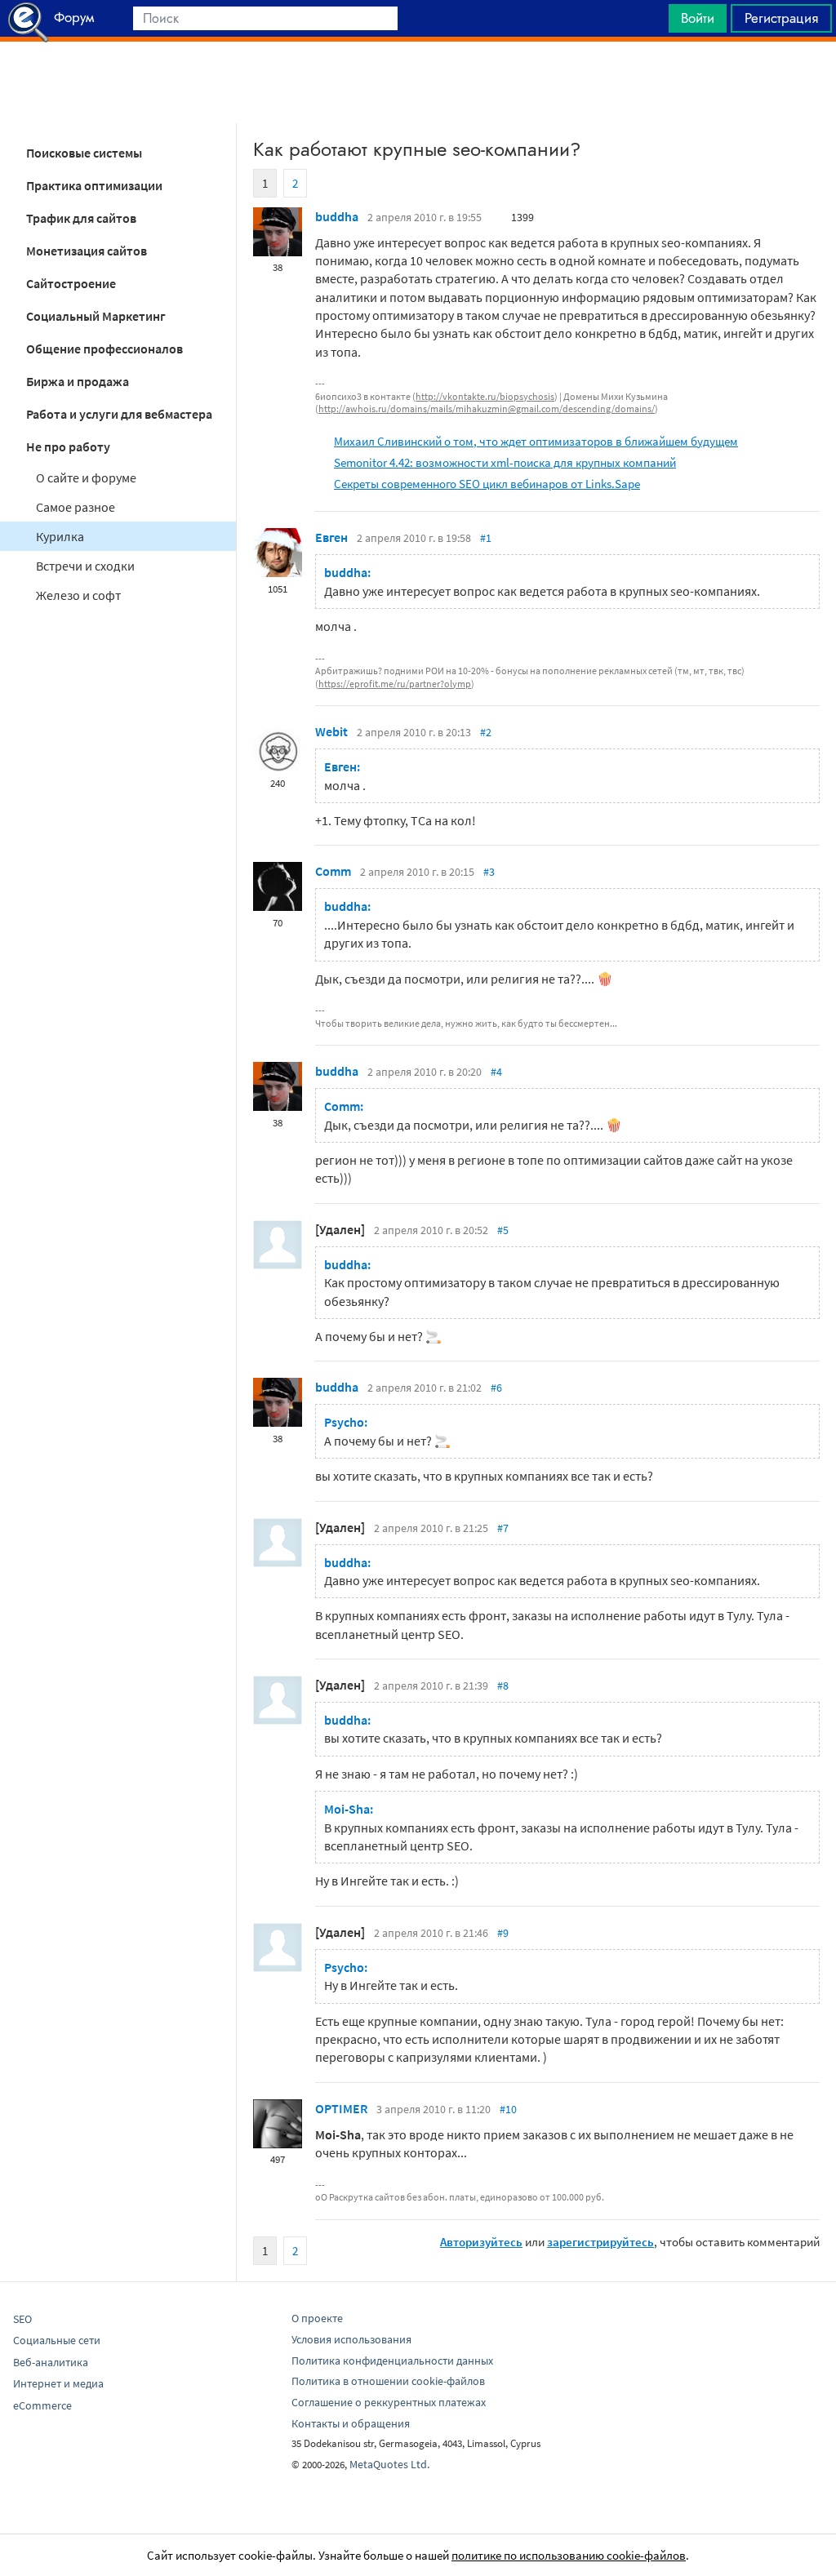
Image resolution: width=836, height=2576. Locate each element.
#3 (489, 872)
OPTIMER (341, 2108)
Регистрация (781, 18)
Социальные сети (57, 2340)
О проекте (317, 2318)
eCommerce (42, 2405)
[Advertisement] (418, 82)
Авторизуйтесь (481, 2242)
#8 (503, 1686)
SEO (22, 2319)
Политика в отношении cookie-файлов (388, 2381)
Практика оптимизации (94, 185)
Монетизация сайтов (87, 251)
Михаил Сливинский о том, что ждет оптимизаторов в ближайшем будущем (536, 441)
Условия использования (351, 2339)
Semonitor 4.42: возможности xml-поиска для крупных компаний (505, 462)
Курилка (60, 536)
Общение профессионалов (104, 349)
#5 (503, 1230)
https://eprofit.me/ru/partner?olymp (395, 684)
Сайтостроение (71, 283)
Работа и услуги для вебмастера (119, 414)
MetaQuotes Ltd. (389, 2464)
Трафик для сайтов (81, 218)
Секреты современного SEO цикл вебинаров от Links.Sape (487, 484)
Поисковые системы (84, 153)
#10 (508, 2109)
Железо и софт (78, 595)
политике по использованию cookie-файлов (569, 2555)
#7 (503, 1528)
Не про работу (68, 446)
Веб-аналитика (51, 2362)
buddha (337, 216)
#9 (503, 1933)
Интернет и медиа (58, 2383)
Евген (331, 537)
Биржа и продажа (78, 381)
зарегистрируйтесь (600, 2242)
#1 (486, 538)
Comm (333, 871)
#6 (496, 1388)
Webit (331, 731)
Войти (698, 18)
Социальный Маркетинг (96, 316)
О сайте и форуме (86, 477)
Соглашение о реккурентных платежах (389, 2402)
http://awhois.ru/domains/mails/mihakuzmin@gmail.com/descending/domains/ (487, 409)
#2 (486, 732)
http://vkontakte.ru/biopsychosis (485, 396)
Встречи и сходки (85, 566)
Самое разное (76, 507)
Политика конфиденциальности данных (392, 2361)
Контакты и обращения (351, 2423)
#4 (496, 1072)
